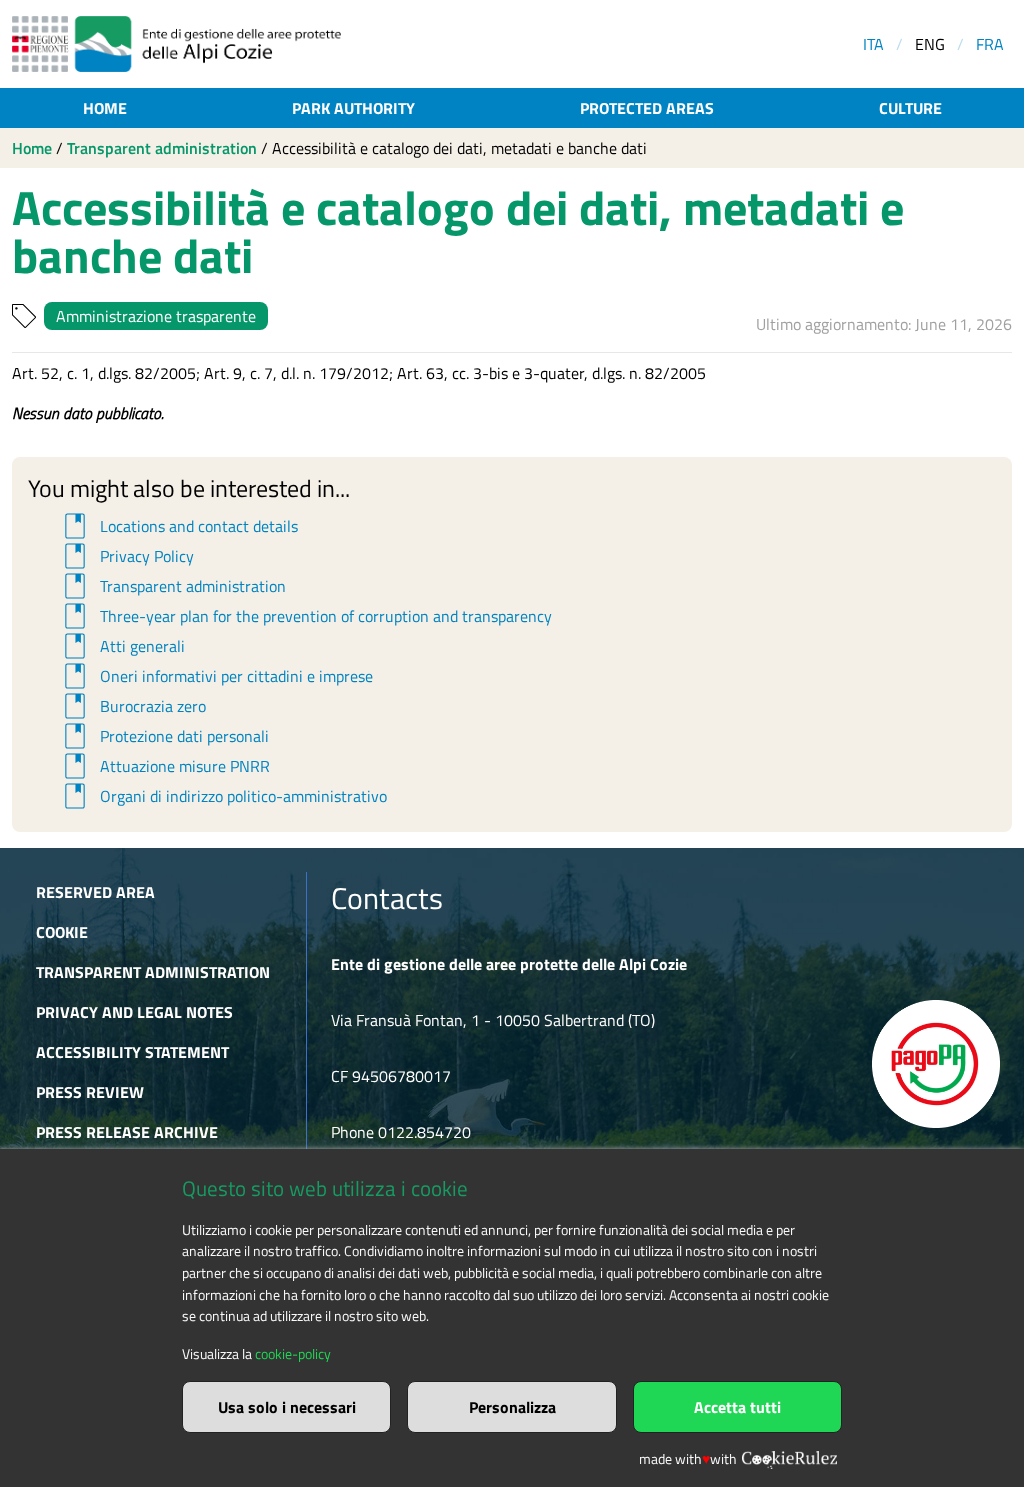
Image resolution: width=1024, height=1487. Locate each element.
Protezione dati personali (163, 736)
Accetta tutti (737, 1407)
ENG (930, 44)
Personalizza (512, 1407)
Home (105, 108)
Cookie (62, 932)
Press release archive (127, 1132)
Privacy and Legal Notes (134, 1012)
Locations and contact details (178, 526)
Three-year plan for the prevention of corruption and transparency (305, 616)
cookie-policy (293, 1354)
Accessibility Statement (132, 1052)
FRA (990, 44)
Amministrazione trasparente (156, 316)
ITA (873, 44)
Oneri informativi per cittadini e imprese (215, 676)
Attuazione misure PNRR (164, 766)
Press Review (90, 1092)
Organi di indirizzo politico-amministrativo (222, 796)
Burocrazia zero (132, 706)
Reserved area (95, 892)
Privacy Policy (126, 556)
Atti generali (121, 646)
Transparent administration (162, 148)
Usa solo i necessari (287, 1407)
